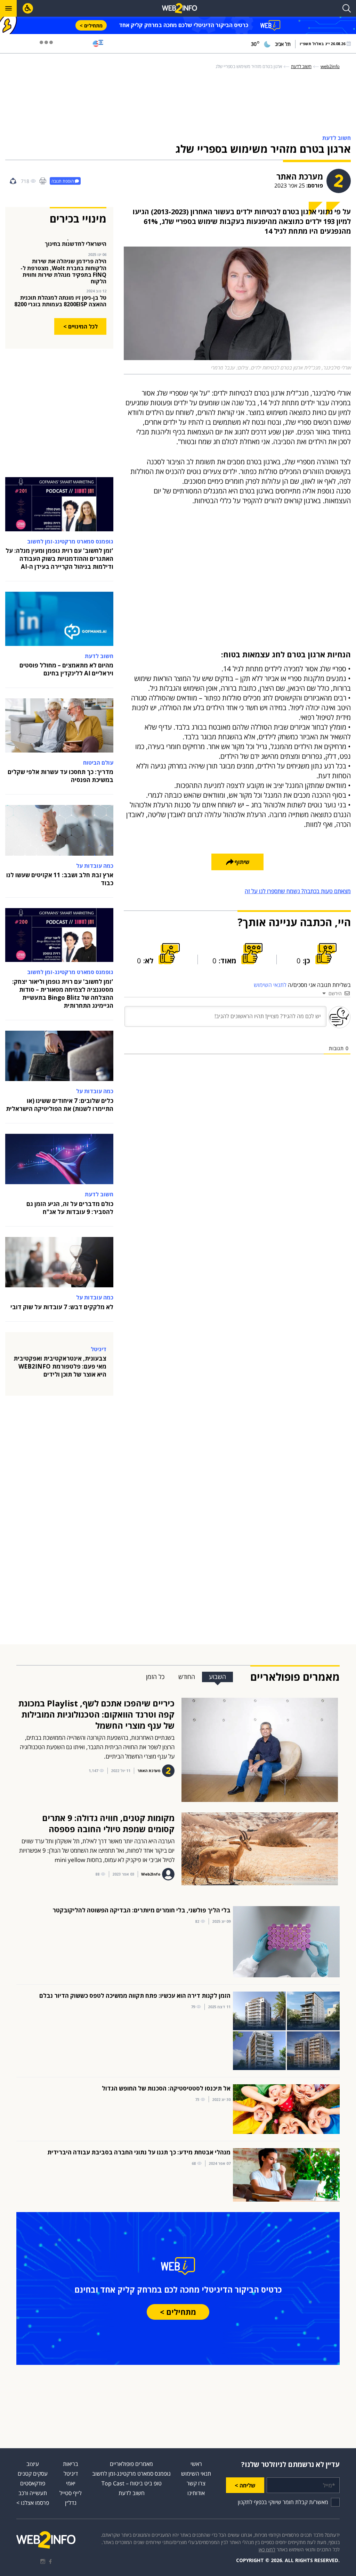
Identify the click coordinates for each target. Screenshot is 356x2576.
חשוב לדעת (132, 2493)
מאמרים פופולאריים (131, 2464)
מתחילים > (91, 26)
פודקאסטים (33, 2483)
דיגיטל (71, 2474)
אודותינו (196, 2493)
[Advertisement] (178, 103)
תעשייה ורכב (33, 2493)
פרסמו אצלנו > (33, 2503)
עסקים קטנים (33, 2474)
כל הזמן (155, 1677)
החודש (187, 1677)
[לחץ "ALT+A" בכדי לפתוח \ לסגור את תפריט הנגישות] (28, 8)
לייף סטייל (71, 2493)
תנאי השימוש (196, 2474)
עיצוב (33, 2464)
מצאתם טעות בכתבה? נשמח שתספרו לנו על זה (298, 891)
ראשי (196, 2464)
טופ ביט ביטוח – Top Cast (132, 2483)
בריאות (71, 2464)
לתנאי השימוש (270, 985)
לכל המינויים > (80, 326)
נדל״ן (71, 2503)
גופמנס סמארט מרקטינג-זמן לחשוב (131, 2474)
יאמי (71, 2483)
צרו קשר (196, 2483)
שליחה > (245, 2485)
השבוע (217, 1677)
